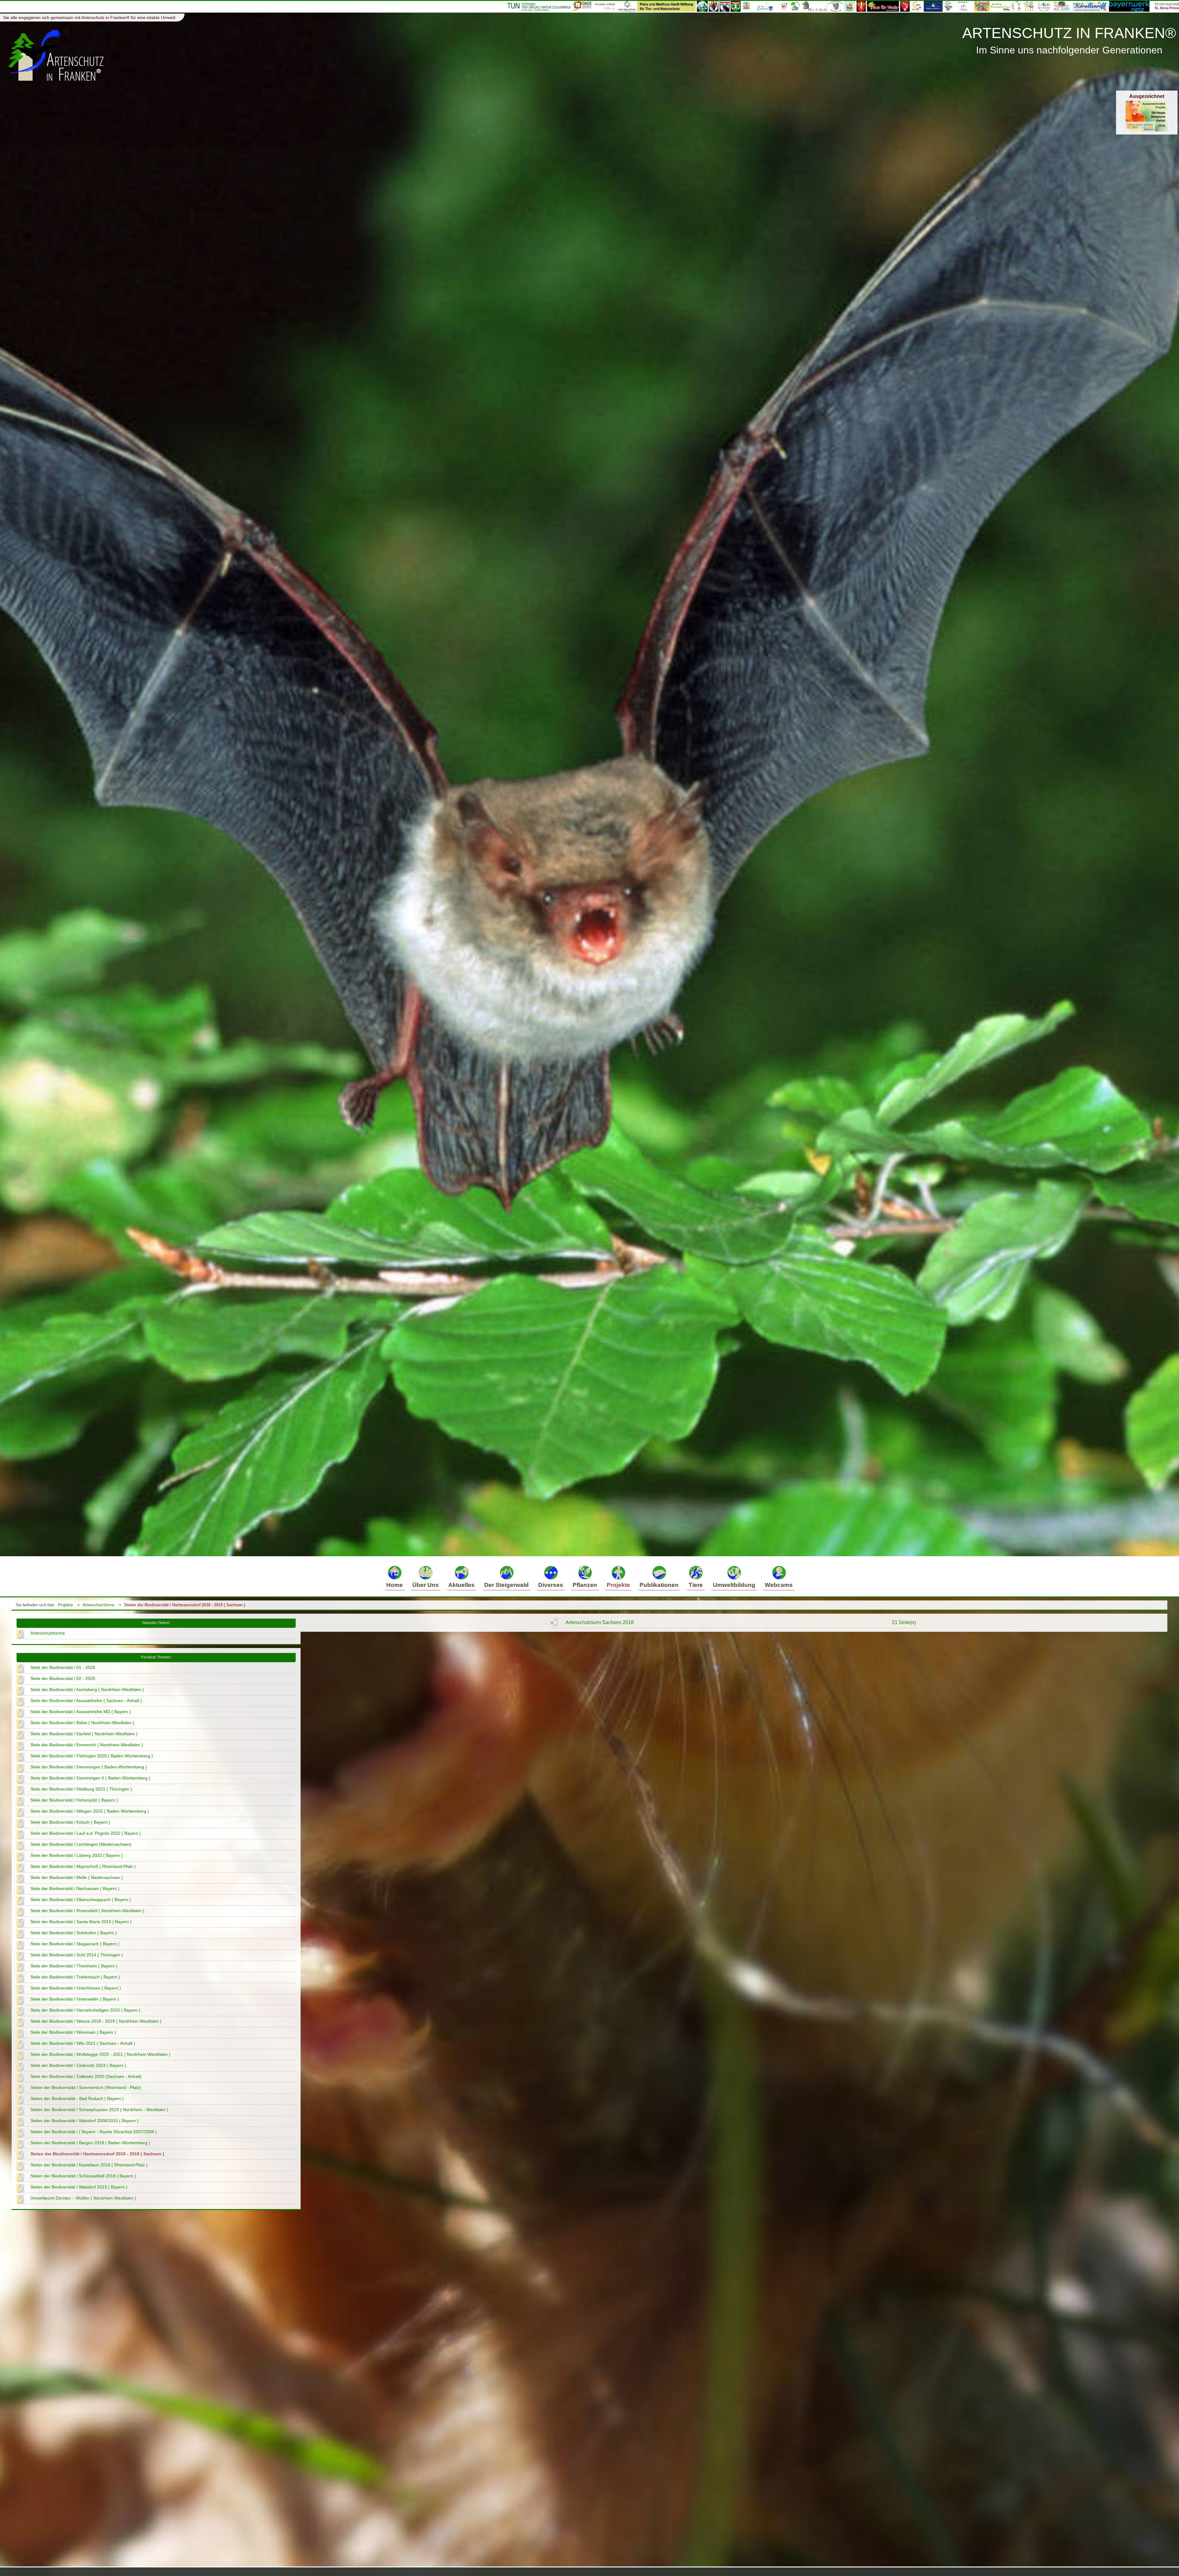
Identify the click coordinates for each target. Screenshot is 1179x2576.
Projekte (618, 1585)
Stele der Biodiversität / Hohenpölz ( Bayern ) (74, 1800)
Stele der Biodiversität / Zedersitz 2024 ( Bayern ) (78, 2065)
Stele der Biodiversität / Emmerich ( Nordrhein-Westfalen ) (87, 1745)
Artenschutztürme (98, 1605)
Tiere (696, 1585)
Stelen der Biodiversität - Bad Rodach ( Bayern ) (77, 2099)
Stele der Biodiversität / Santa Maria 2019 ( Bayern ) (81, 1922)
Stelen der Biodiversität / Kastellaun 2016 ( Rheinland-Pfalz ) (89, 2165)
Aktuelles (461, 1585)
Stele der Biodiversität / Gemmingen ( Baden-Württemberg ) (89, 1767)
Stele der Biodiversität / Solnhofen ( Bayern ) (74, 1933)
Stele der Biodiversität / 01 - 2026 (63, 1667)
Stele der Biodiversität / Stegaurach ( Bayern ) (75, 1944)
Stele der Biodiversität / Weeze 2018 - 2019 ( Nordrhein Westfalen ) (96, 2021)
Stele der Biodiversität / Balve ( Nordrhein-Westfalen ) (82, 1723)
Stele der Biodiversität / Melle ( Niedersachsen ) (77, 1877)
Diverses (551, 1585)
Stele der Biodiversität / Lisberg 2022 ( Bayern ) (76, 1855)
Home (395, 1585)
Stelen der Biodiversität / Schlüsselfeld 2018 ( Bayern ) (83, 2176)
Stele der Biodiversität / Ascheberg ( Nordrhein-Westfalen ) (87, 1689)
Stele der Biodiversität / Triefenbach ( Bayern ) (75, 1977)
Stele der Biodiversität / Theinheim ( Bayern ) (74, 1966)
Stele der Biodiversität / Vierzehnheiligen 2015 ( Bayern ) (85, 2010)
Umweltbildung (734, 1585)
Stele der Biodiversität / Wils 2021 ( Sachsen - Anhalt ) (83, 2043)
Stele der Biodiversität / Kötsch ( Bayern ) (70, 1822)
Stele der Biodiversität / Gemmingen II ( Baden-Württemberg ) (90, 1778)
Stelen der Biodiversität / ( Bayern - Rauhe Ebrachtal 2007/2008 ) (94, 2132)
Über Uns (426, 1585)
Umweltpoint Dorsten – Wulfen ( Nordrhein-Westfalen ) (83, 2198)
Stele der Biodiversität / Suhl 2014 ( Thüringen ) (77, 1955)
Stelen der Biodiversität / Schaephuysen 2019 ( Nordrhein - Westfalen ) (99, 2110)
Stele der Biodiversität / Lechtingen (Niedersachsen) (81, 1844)
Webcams (779, 1585)
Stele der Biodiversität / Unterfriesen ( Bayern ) (76, 1988)
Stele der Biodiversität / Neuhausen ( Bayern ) (75, 1888)
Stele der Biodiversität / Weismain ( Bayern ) (73, 2032)
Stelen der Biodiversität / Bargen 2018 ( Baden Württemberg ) (90, 2143)
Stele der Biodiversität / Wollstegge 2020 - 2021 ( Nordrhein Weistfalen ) (100, 2054)
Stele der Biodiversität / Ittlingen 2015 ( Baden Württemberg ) (90, 1811)
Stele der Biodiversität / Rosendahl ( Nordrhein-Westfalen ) (87, 1911)
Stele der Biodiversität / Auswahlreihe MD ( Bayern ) (81, 1712)
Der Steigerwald (506, 1585)
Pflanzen (585, 1585)
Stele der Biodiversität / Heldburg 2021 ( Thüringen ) (81, 1789)
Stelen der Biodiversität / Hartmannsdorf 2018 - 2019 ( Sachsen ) (185, 1605)
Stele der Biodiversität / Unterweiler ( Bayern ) (75, 1999)
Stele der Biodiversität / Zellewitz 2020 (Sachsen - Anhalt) (86, 2076)
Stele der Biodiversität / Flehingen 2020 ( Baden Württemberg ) (92, 1756)
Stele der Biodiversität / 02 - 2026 (63, 1678)
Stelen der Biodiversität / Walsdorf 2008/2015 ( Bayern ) (84, 2121)
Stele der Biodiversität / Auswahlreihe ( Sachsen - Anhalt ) (86, 1701)
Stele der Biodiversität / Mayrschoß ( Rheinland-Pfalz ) (83, 1866)
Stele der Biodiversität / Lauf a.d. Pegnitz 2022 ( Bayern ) (86, 1833)
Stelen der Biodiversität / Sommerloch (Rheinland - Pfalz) (86, 2087)
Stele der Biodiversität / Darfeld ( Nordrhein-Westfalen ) (84, 1734)
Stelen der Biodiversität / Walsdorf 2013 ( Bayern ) (79, 2187)
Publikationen (659, 1585)
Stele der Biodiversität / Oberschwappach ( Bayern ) (81, 1900)
